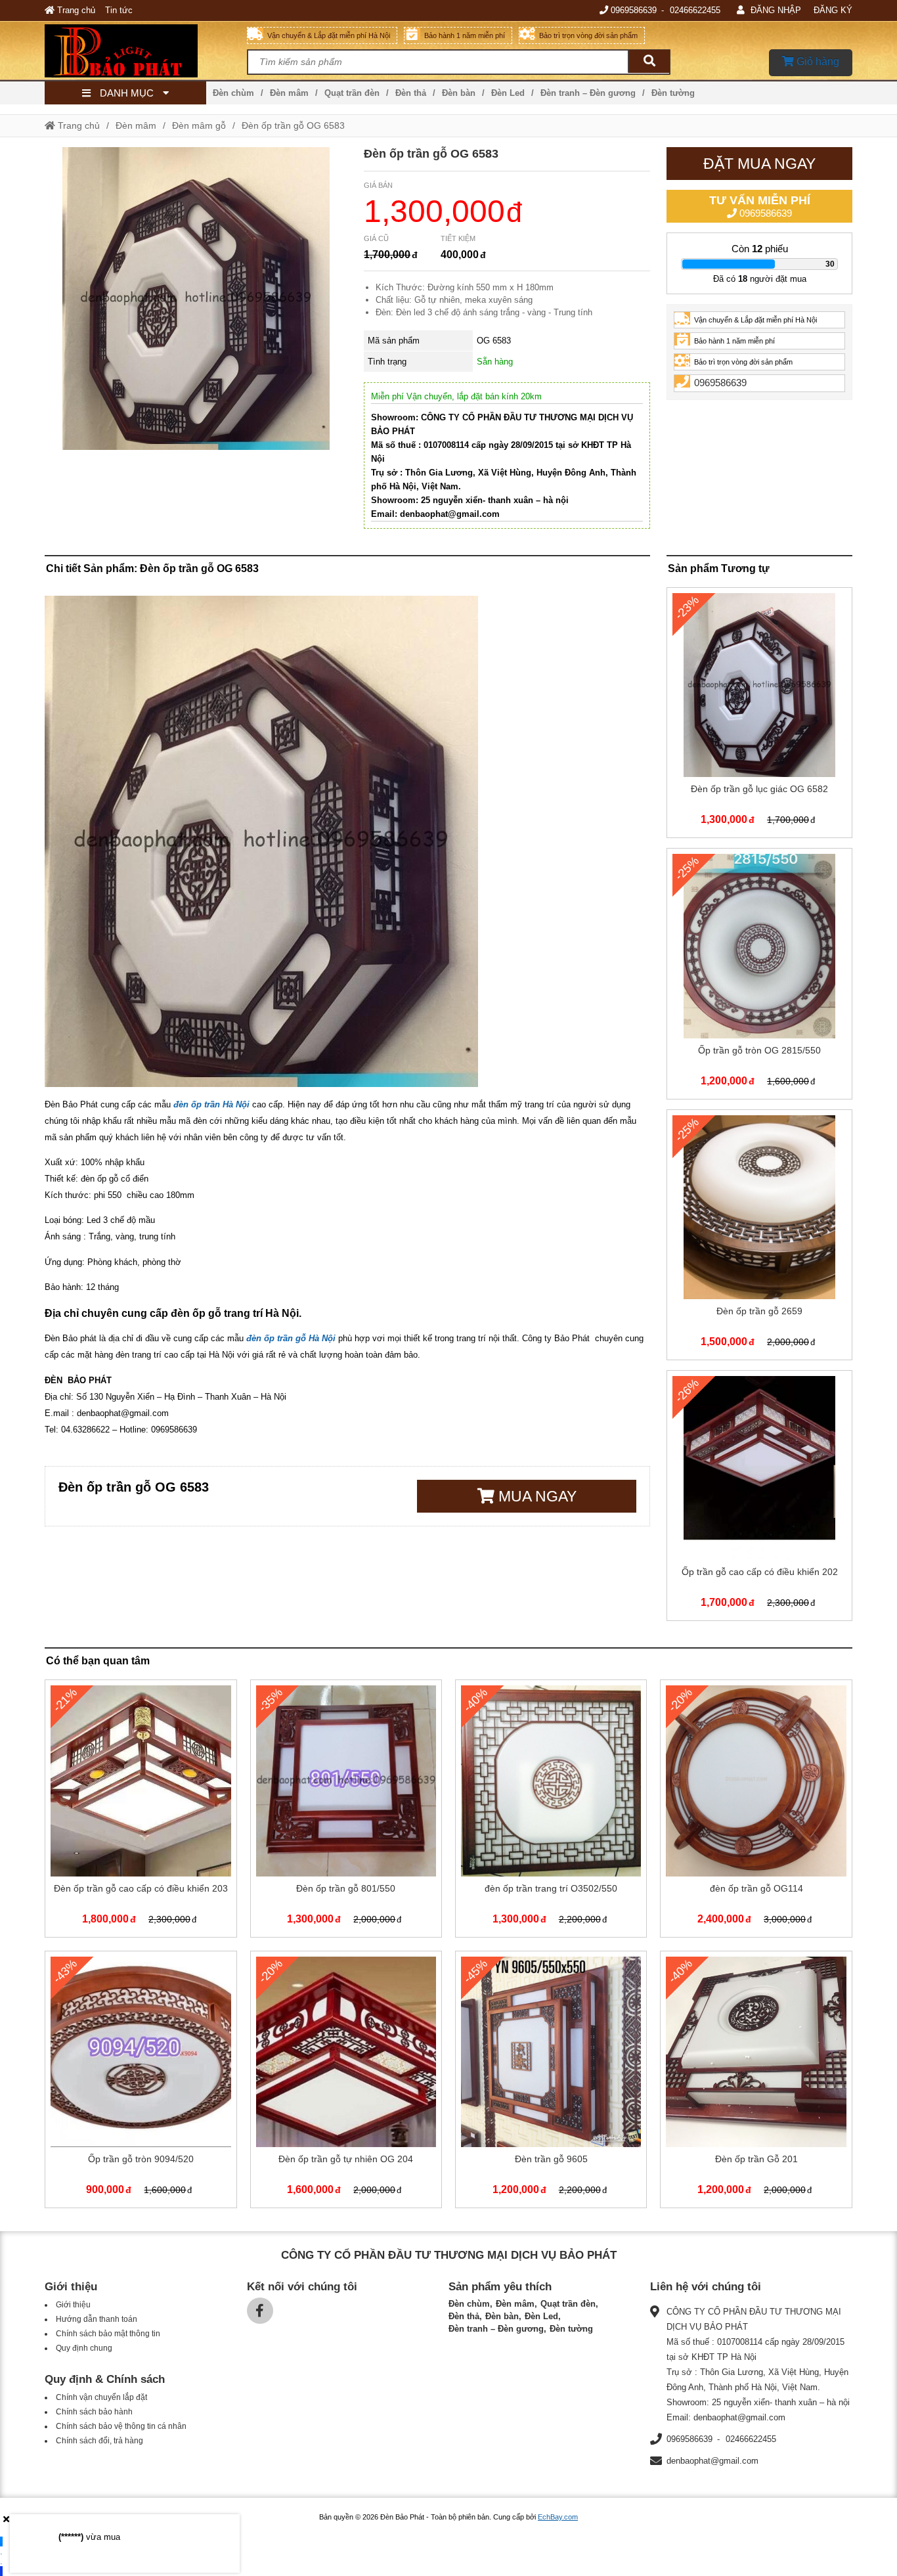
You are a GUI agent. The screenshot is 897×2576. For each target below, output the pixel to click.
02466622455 (695, 10)
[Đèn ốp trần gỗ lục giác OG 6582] (759, 715)
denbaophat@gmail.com (712, 2461)
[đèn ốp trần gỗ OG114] (756, 1811)
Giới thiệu (73, 2305)
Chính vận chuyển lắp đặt (101, 2397)
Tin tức (119, 10)
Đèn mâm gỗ (199, 125)
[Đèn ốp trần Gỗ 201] (756, 2082)
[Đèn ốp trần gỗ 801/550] (346, 1811)
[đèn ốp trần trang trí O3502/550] (551, 1811)
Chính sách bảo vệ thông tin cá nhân (121, 2426)
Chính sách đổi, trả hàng (99, 2441)
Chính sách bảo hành (94, 2412)
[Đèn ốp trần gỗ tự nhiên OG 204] (346, 2082)
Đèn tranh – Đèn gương (588, 93)
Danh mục (127, 93)
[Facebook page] (260, 2311)
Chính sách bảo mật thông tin (108, 2334)
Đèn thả (411, 93)
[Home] (145, 51)
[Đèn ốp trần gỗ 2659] (759, 1237)
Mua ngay (536, 1496)
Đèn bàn (459, 93)
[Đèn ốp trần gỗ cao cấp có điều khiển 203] (141, 1811)
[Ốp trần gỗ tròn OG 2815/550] (759, 976)
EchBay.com (558, 2517)
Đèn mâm (289, 93)
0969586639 (634, 10)
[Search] (649, 61)
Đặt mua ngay (759, 164)
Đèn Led (508, 93)
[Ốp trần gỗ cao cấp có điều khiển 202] (759, 1498)
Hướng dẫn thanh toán (97, 2319)
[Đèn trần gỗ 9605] (551, 2082)
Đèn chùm (233, 93)
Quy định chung (84, 2348)
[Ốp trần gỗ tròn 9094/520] (141, 2082)
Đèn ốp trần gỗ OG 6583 (293, 125)
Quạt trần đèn (352, 93)
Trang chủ (75, 10)
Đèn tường (673, 93)
